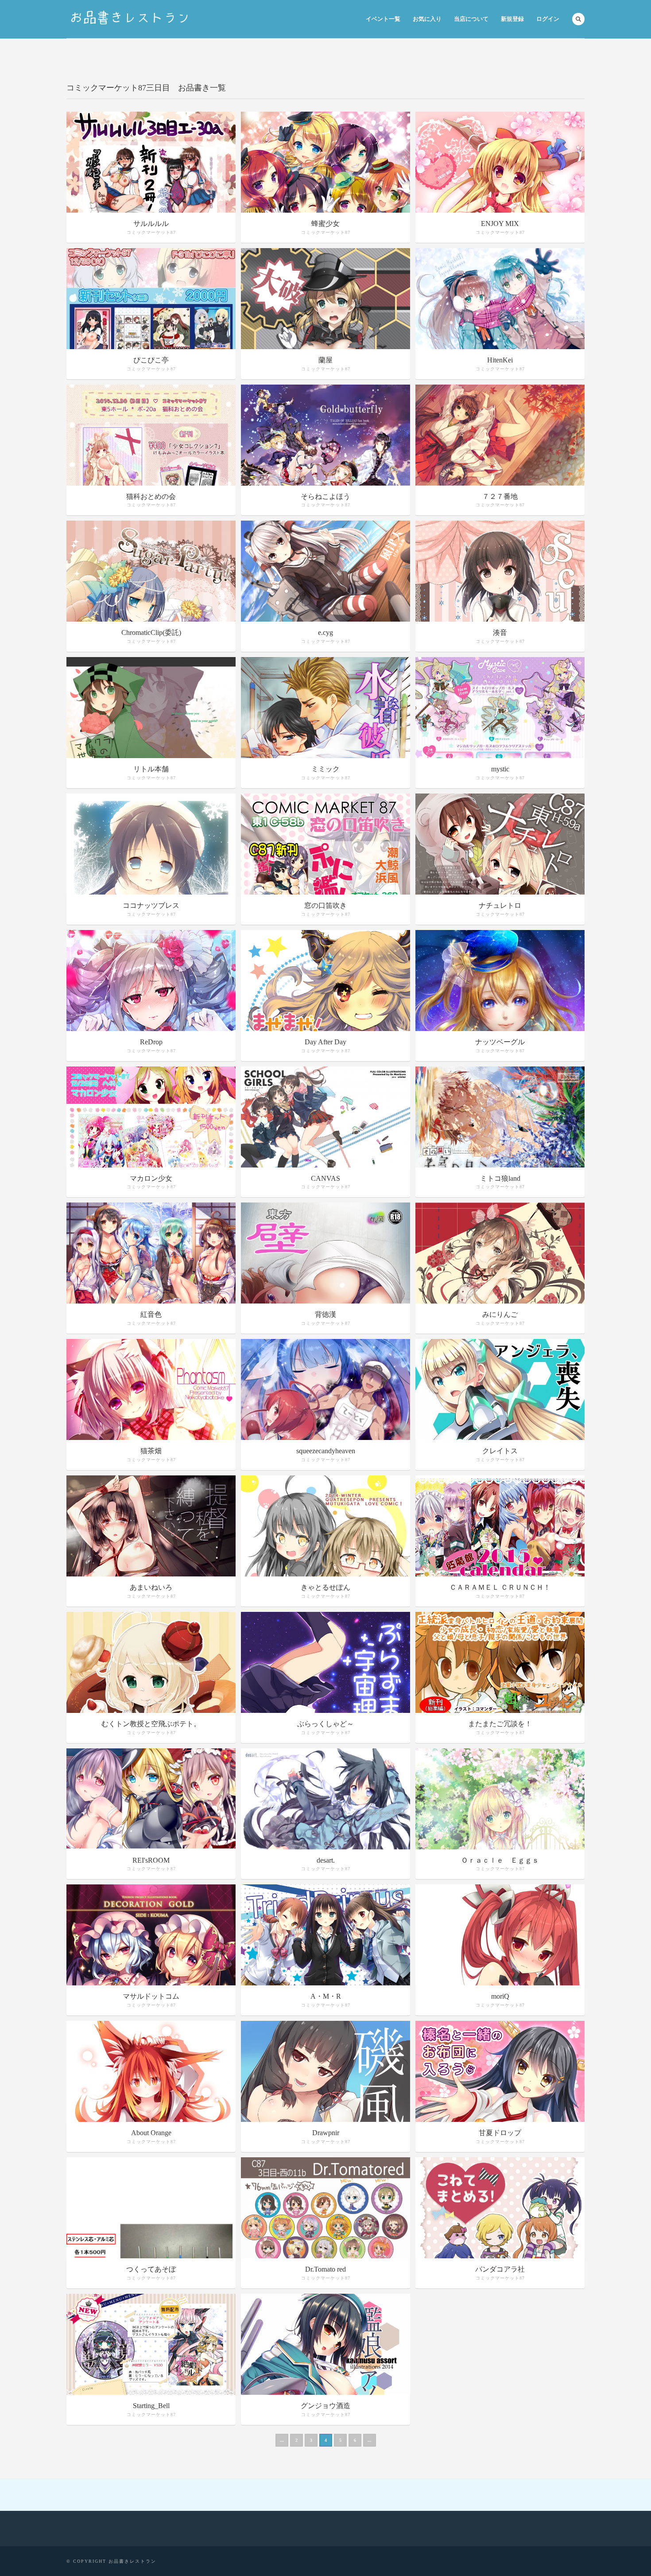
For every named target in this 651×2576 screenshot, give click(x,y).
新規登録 (512, 19)
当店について (471, 19)
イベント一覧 (383, 19)
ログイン (548, 19)
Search (578, 19)
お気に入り (427, 19)
